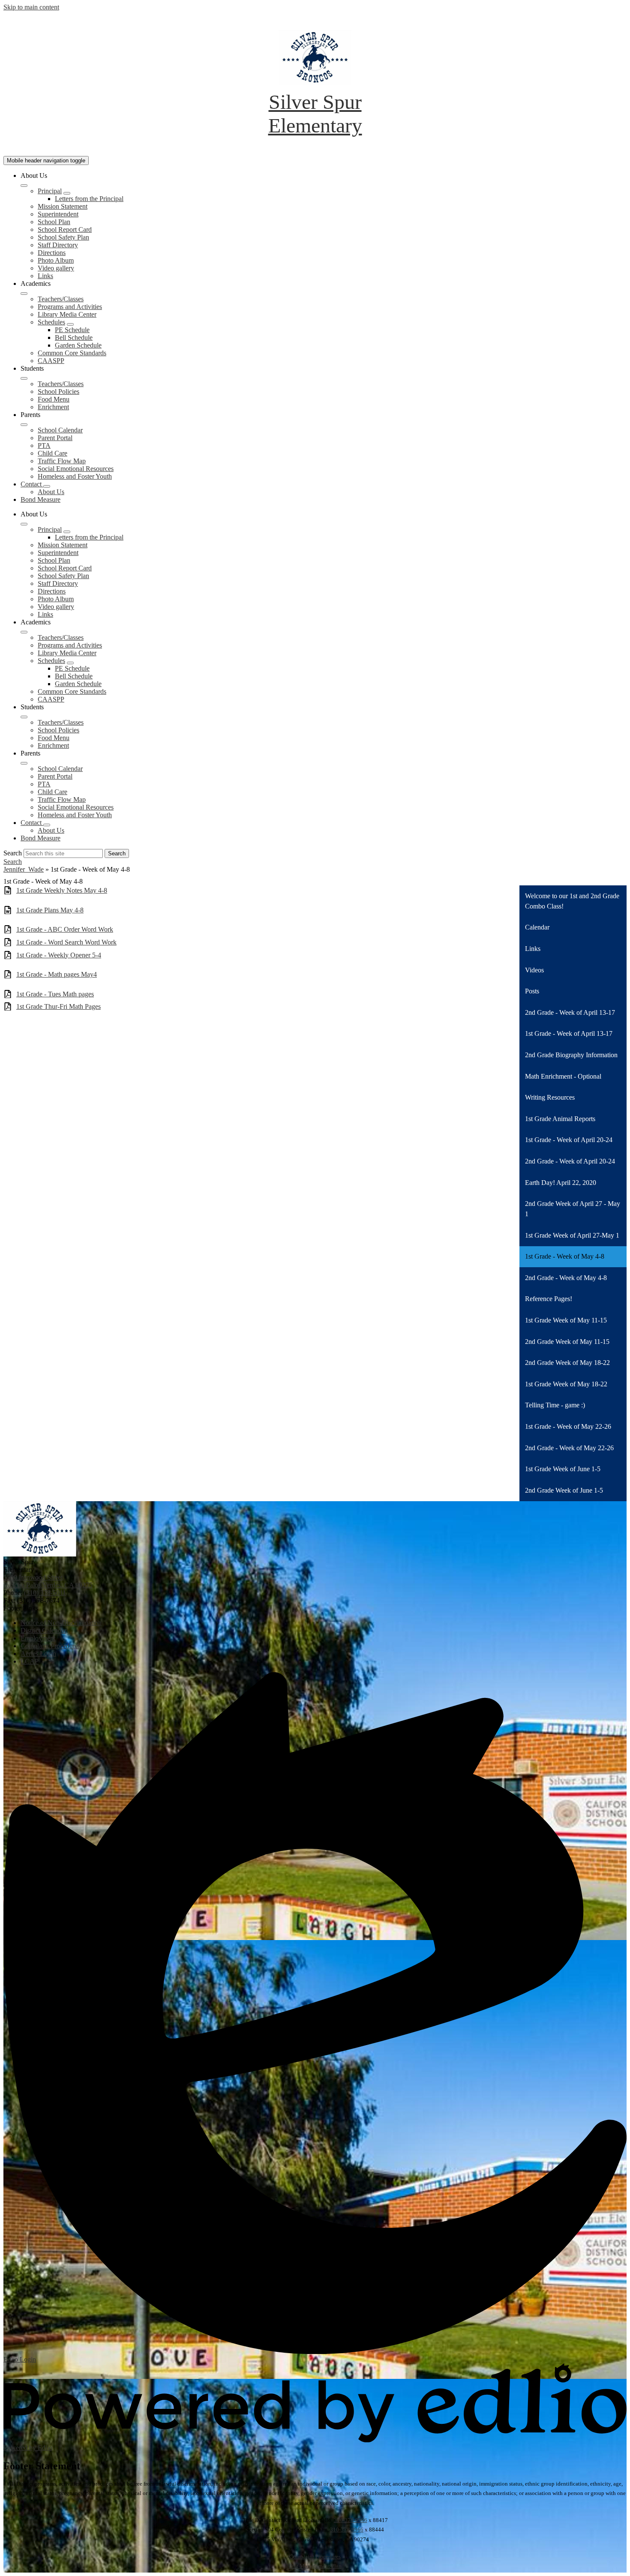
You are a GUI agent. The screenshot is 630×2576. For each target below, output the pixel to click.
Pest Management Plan (315, 2566)
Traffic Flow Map (62, 461)
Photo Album (56, 260)
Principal (50, 191)
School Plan (54, 222)
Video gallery (56, 268)
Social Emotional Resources (76, 469)
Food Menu (54, 399)
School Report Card (65, 229)
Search (13, 853)
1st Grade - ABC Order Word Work (65, 929)
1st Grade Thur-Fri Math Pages (58, 1006)
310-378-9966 (351, 2520)
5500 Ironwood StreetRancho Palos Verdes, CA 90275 (48, 1581)
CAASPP (51, 361)
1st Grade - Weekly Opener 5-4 (59, 955)
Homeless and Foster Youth (75, 476)
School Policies (58, 391)
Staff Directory (58, 245)
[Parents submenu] (24, 425)
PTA (44, 445)
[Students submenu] (24, 378)
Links (45, 276)
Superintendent (58, 214)
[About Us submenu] (24, 186)
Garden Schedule (78, 345)
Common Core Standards (72, 353)
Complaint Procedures (315, 2557)
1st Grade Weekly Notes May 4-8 (62, 890)
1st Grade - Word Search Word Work (66, 942)
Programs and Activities (70, 307)
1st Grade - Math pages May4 (57, 974)
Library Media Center (67, 314)
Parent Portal (55, 438)
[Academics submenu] (24, 294)
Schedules (51, 322)
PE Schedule (72, 330)
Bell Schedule (74, 337)
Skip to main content (31, 7)
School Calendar (60, 430)
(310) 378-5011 (45, 1593)
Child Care (52, 453)
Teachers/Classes (61, 299)
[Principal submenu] (67, 193)
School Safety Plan (63, 237)
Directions (52, 253)
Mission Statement (63, 206)
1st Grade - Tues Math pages (55, 994)
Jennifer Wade (24, 869)
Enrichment (53, 407)
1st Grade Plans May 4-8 (50, 910)
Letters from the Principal (89, 199)
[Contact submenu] (47, 486)
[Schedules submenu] (70, 324)
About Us (51, 492)
